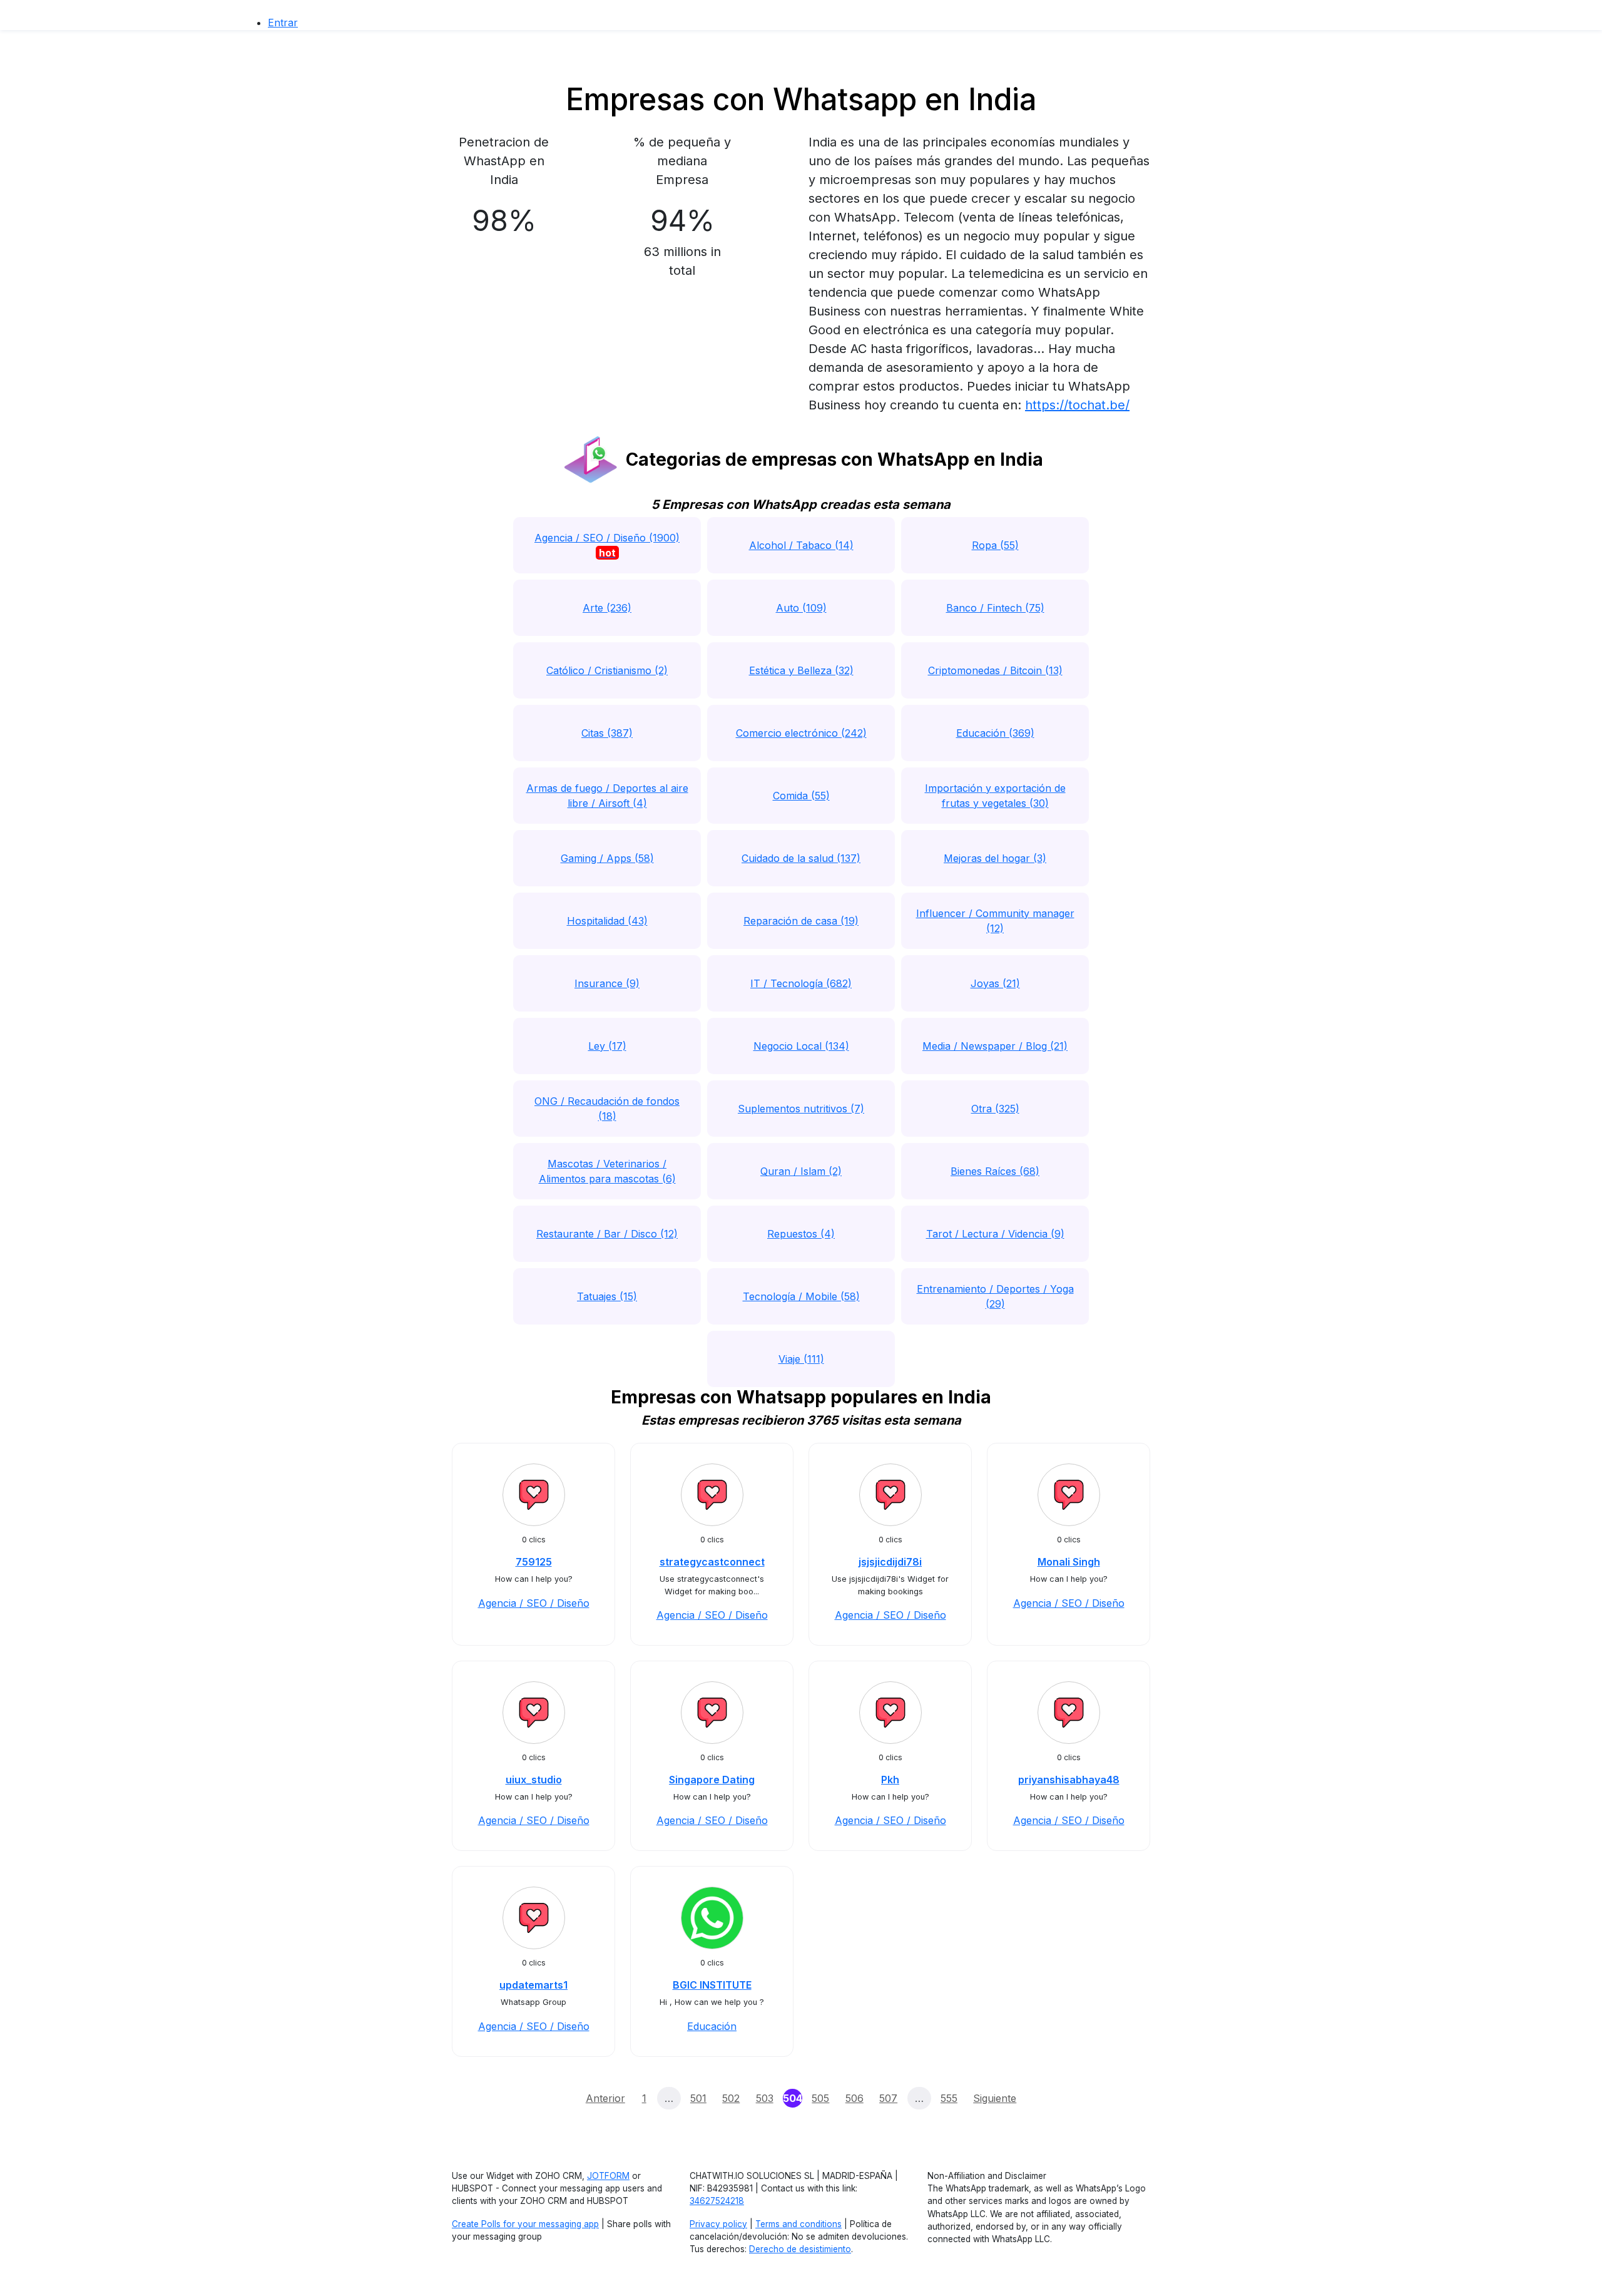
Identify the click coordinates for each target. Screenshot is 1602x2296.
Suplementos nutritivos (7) (801, 1109)
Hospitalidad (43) (607, 921)
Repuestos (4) (801, 1234)
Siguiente (995, 2098)
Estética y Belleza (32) (801, 670)
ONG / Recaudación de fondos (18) (607, 1109)
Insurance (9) (607, 983)
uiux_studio (534, 1780)
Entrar (283, 23)
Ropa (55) (995, 545)
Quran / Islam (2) (801, 1171)
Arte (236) (607, 608)
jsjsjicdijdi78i (890, 1562)
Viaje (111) (801, 1359)
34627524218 (717, 2201)
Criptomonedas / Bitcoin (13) (995, 670)
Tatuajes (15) (607, 1296)
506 (855, 2098)
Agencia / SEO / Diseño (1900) (607, 545)
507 (888, 2098)
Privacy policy (718, 2224)
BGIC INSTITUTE (712, 1985)
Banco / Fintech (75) (995, 608)
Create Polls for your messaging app (525, 2224)
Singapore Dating (712, 1780)
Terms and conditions (798, 2224)
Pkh (890, 1780)
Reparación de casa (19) (801, 921)
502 (731, 2098)
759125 (534, 1562)
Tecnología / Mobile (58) (801, 1296)
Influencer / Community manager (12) (995, 921)
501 (698, 2098)
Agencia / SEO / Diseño (534, 1603)
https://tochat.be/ (1077, 405)
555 (949, 2098)
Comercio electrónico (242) (801, 733)
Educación (712, 2026)
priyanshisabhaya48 (1069, 1780)
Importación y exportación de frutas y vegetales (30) (995, 796)
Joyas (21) (995, 983)
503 (765, 2098)
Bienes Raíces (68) (995, 1171)
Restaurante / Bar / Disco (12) (607, 1234)
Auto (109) (801, 608)
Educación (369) (995, 733)
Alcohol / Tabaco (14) (801, 545)
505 (820, 2098)
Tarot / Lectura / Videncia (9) (995, 1234)
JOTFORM (608, 2176)
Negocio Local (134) (801, 1046)
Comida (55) (801, 796)
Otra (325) (995, 1109)
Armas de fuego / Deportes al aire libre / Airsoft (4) (607, 796)
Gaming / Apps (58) (607, 858)
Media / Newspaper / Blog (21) (995, 1046)
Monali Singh (1069, 1562)
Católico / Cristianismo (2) (607, 670)
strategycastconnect (712, 1562)
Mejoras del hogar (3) (995, 858)
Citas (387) (607, 733)
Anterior (605, 2098)
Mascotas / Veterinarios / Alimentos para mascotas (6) (607, 1171)
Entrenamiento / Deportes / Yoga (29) (995, 1296)
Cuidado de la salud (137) (801, 858)
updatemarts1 (533, 1985)
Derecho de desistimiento (800, 2249)
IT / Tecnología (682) (801, 983)
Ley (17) (607, 1046)
